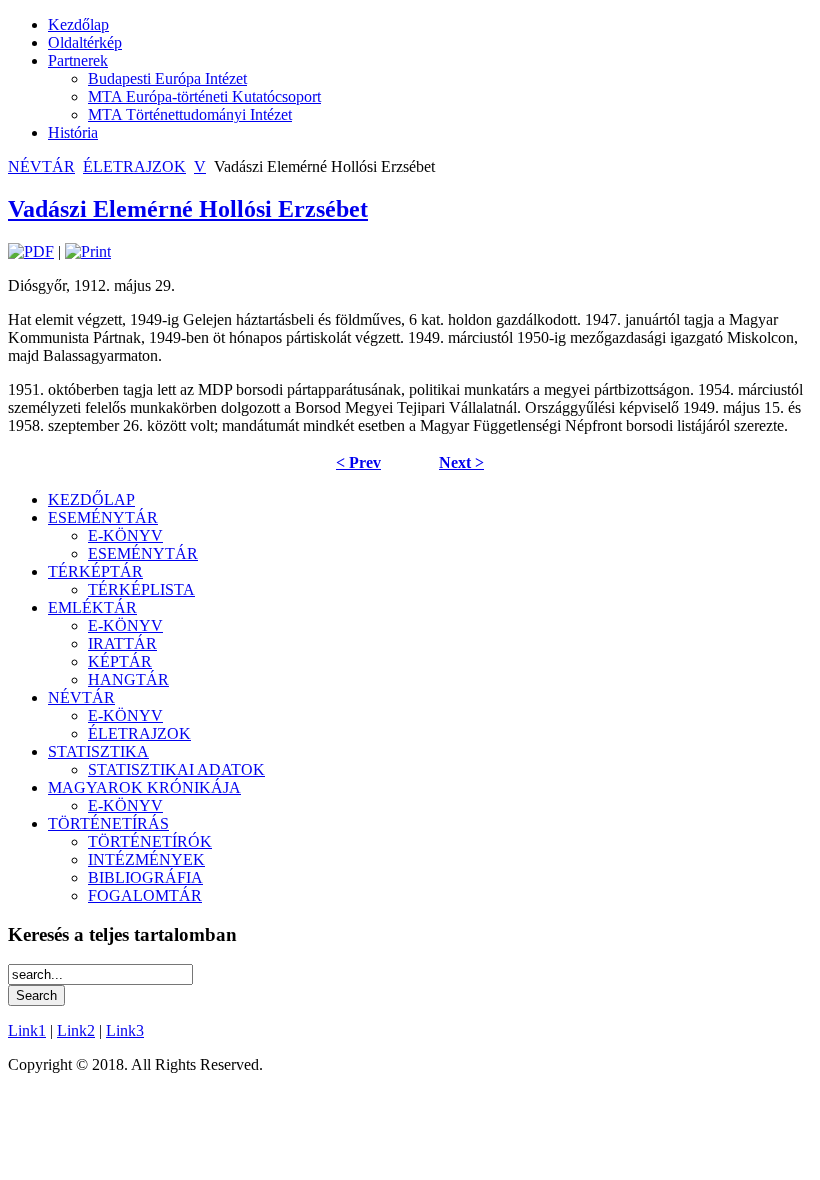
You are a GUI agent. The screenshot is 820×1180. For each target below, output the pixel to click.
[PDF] (31, 251)
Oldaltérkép (85, 42)
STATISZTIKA (98, 751)
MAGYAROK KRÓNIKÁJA (144, 787)
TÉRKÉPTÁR (95, 571)
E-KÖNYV (125, 535)
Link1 (27, 1030)
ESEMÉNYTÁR (103, 517)
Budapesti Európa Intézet (167, 78)
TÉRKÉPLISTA (141, 589)
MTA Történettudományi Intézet (190, 114)
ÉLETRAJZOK (134, 166)
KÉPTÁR (120, 661)
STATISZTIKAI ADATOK (176, 769)
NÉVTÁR (41, 166)
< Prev (358, 462)
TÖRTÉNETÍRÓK (150, 841)
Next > (461, 462)
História (73, 132)
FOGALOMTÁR (145, 895)
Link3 (125, 1030)
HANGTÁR (128, 679)
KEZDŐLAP (91, 499)
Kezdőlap (78, 24)
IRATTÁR (122, 643)
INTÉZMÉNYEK (146, 859)
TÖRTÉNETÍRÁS (108, 823)
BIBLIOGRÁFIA (145, 877)
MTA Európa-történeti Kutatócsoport (204, 96)
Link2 (76, 1030)
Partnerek (78, 60)
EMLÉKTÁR (92, 607)
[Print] (88, 251)
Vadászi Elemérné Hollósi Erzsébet (188, 209)
